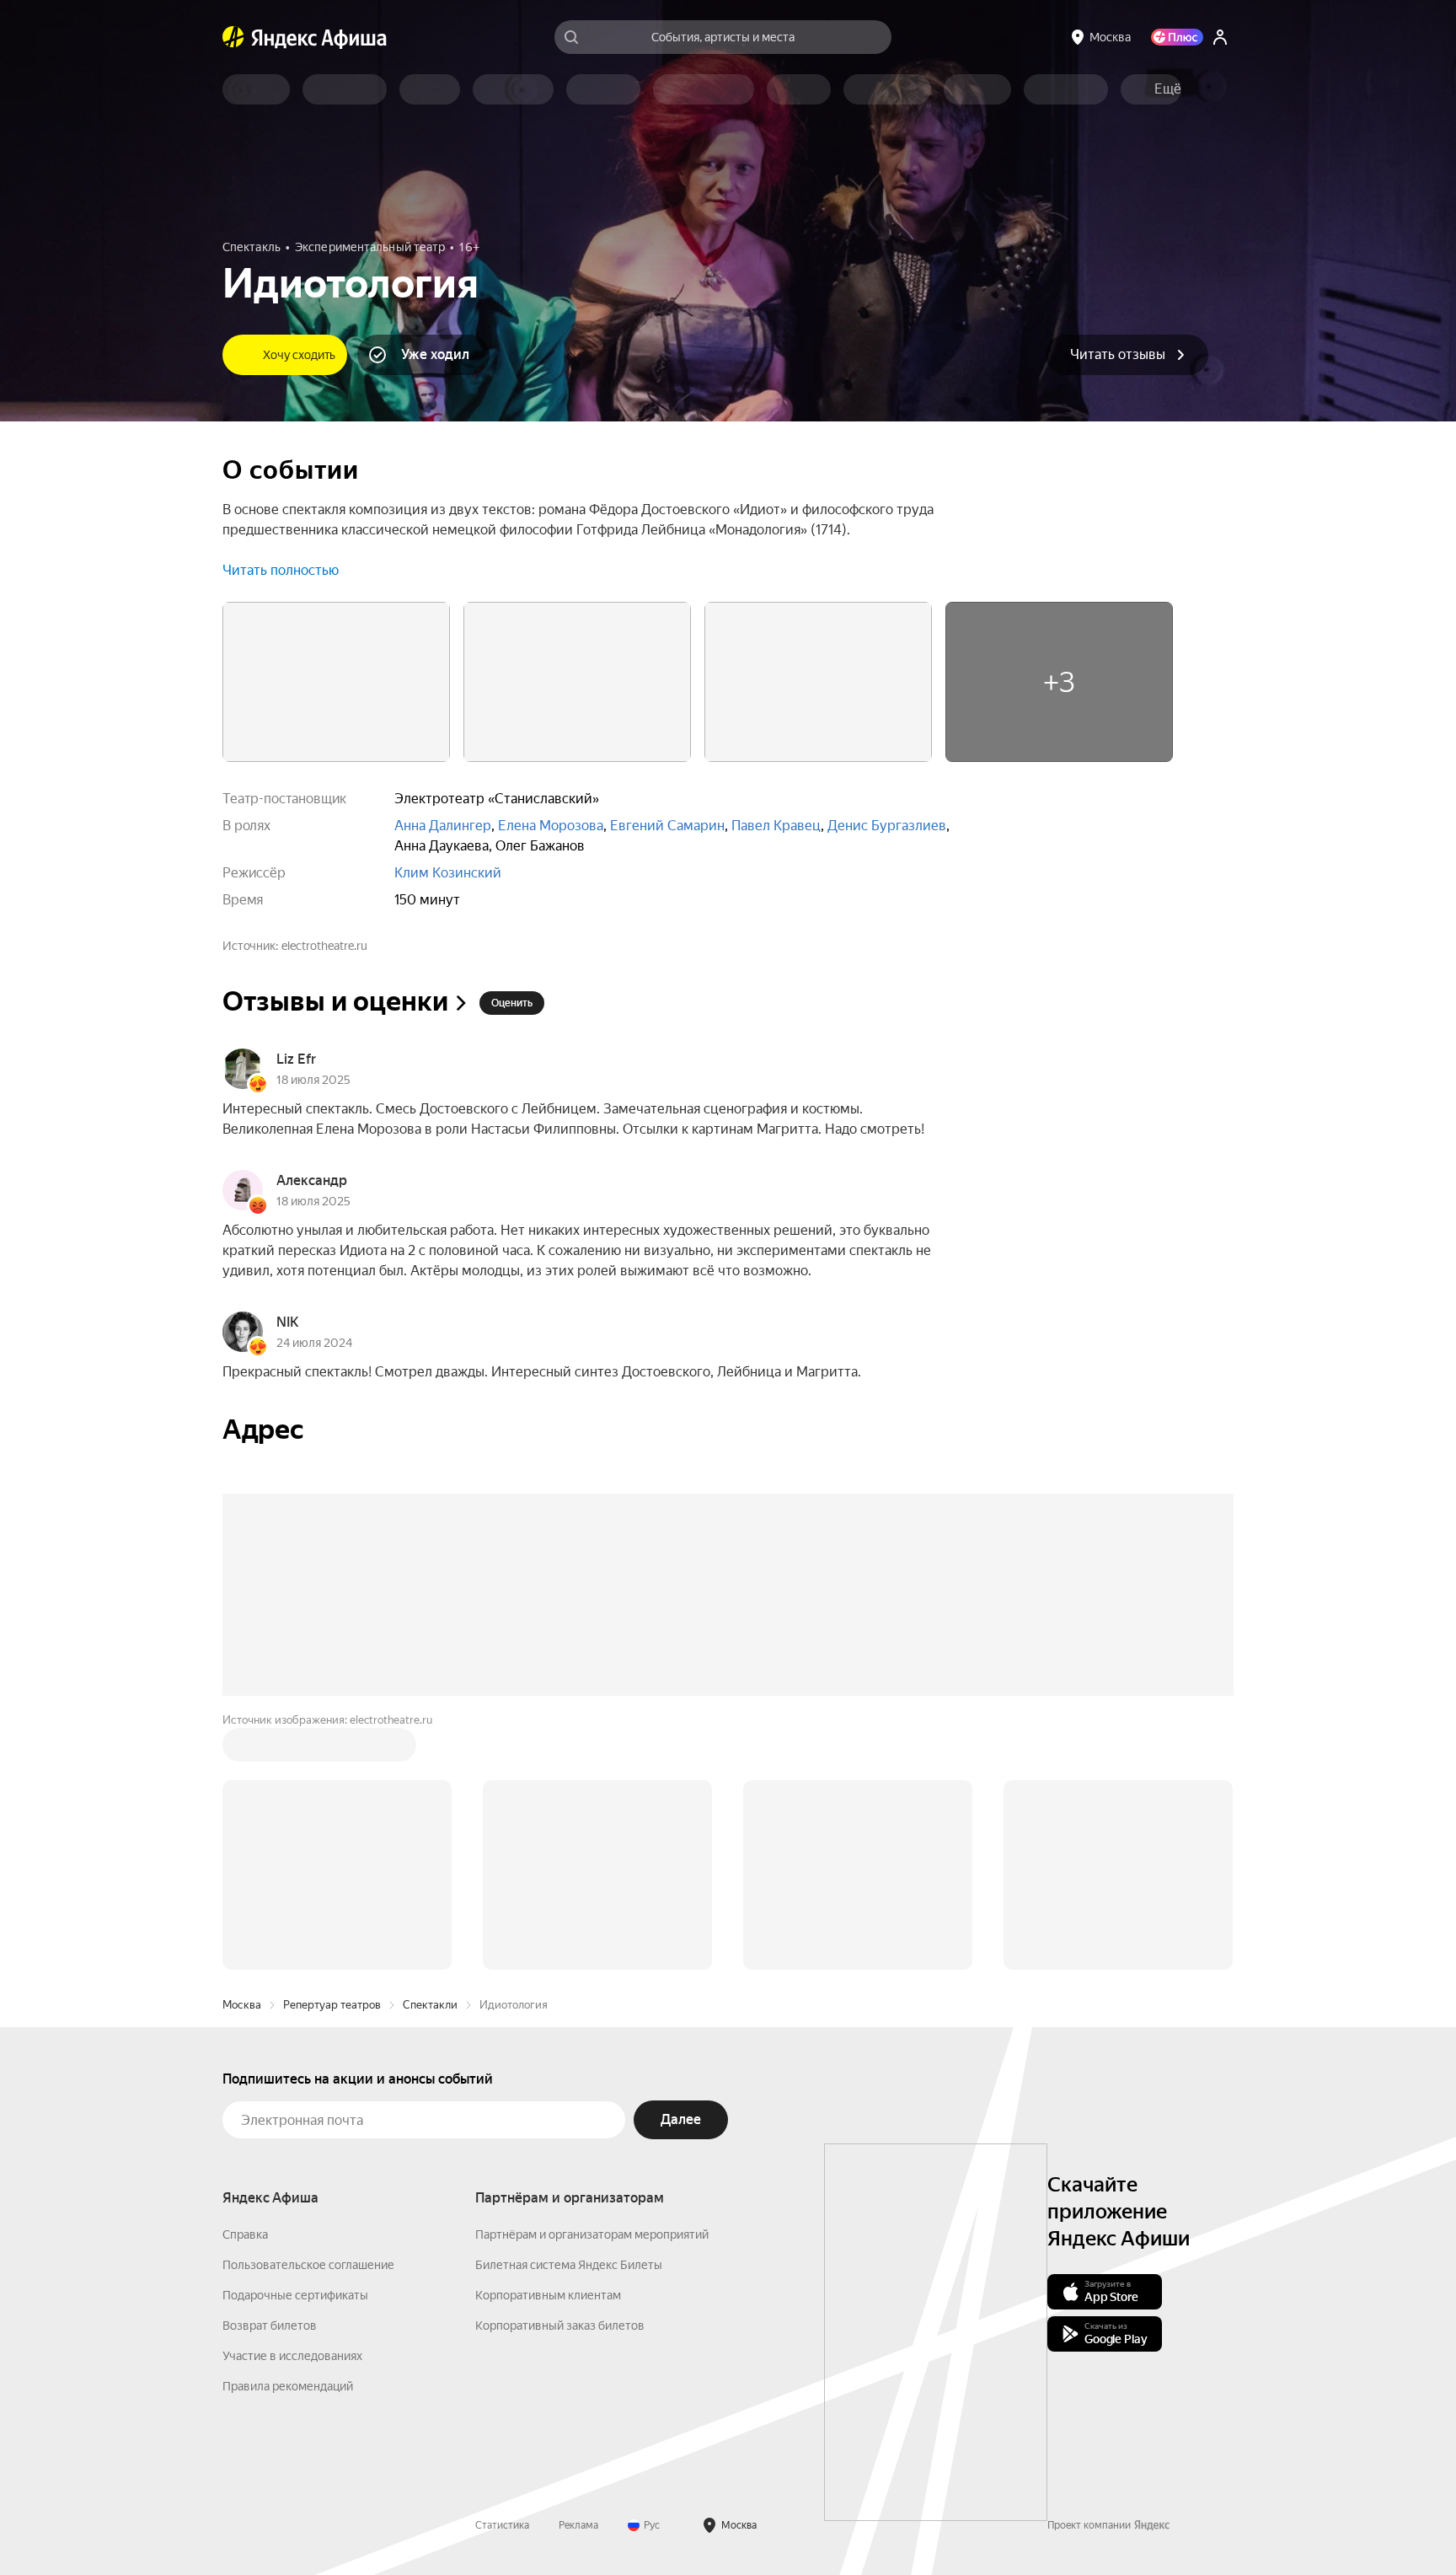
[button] (1168, 89)
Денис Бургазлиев (887, 826)
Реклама (578, 2525)
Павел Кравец (776, 826)
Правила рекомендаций (288, 2386)
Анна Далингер (443, 826)
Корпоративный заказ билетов (560, 2326)
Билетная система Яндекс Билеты (569, 2265)
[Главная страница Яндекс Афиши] (233, 37)
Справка (245, 2234)
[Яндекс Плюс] (1177, 37)
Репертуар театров (332, 2005)
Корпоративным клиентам (548, 2295)
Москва (242, 2005)
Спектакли (430, 2005)
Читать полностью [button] (281, 570)
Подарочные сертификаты (295, 2295)
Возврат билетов (270, 2326)
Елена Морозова (551, 826)
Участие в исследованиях (292, 2356)
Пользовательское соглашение (308, 2265)
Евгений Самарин (667, 826)
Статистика (502, 2525)
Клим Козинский (448, 873)
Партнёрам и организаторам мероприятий (592, 2234)
